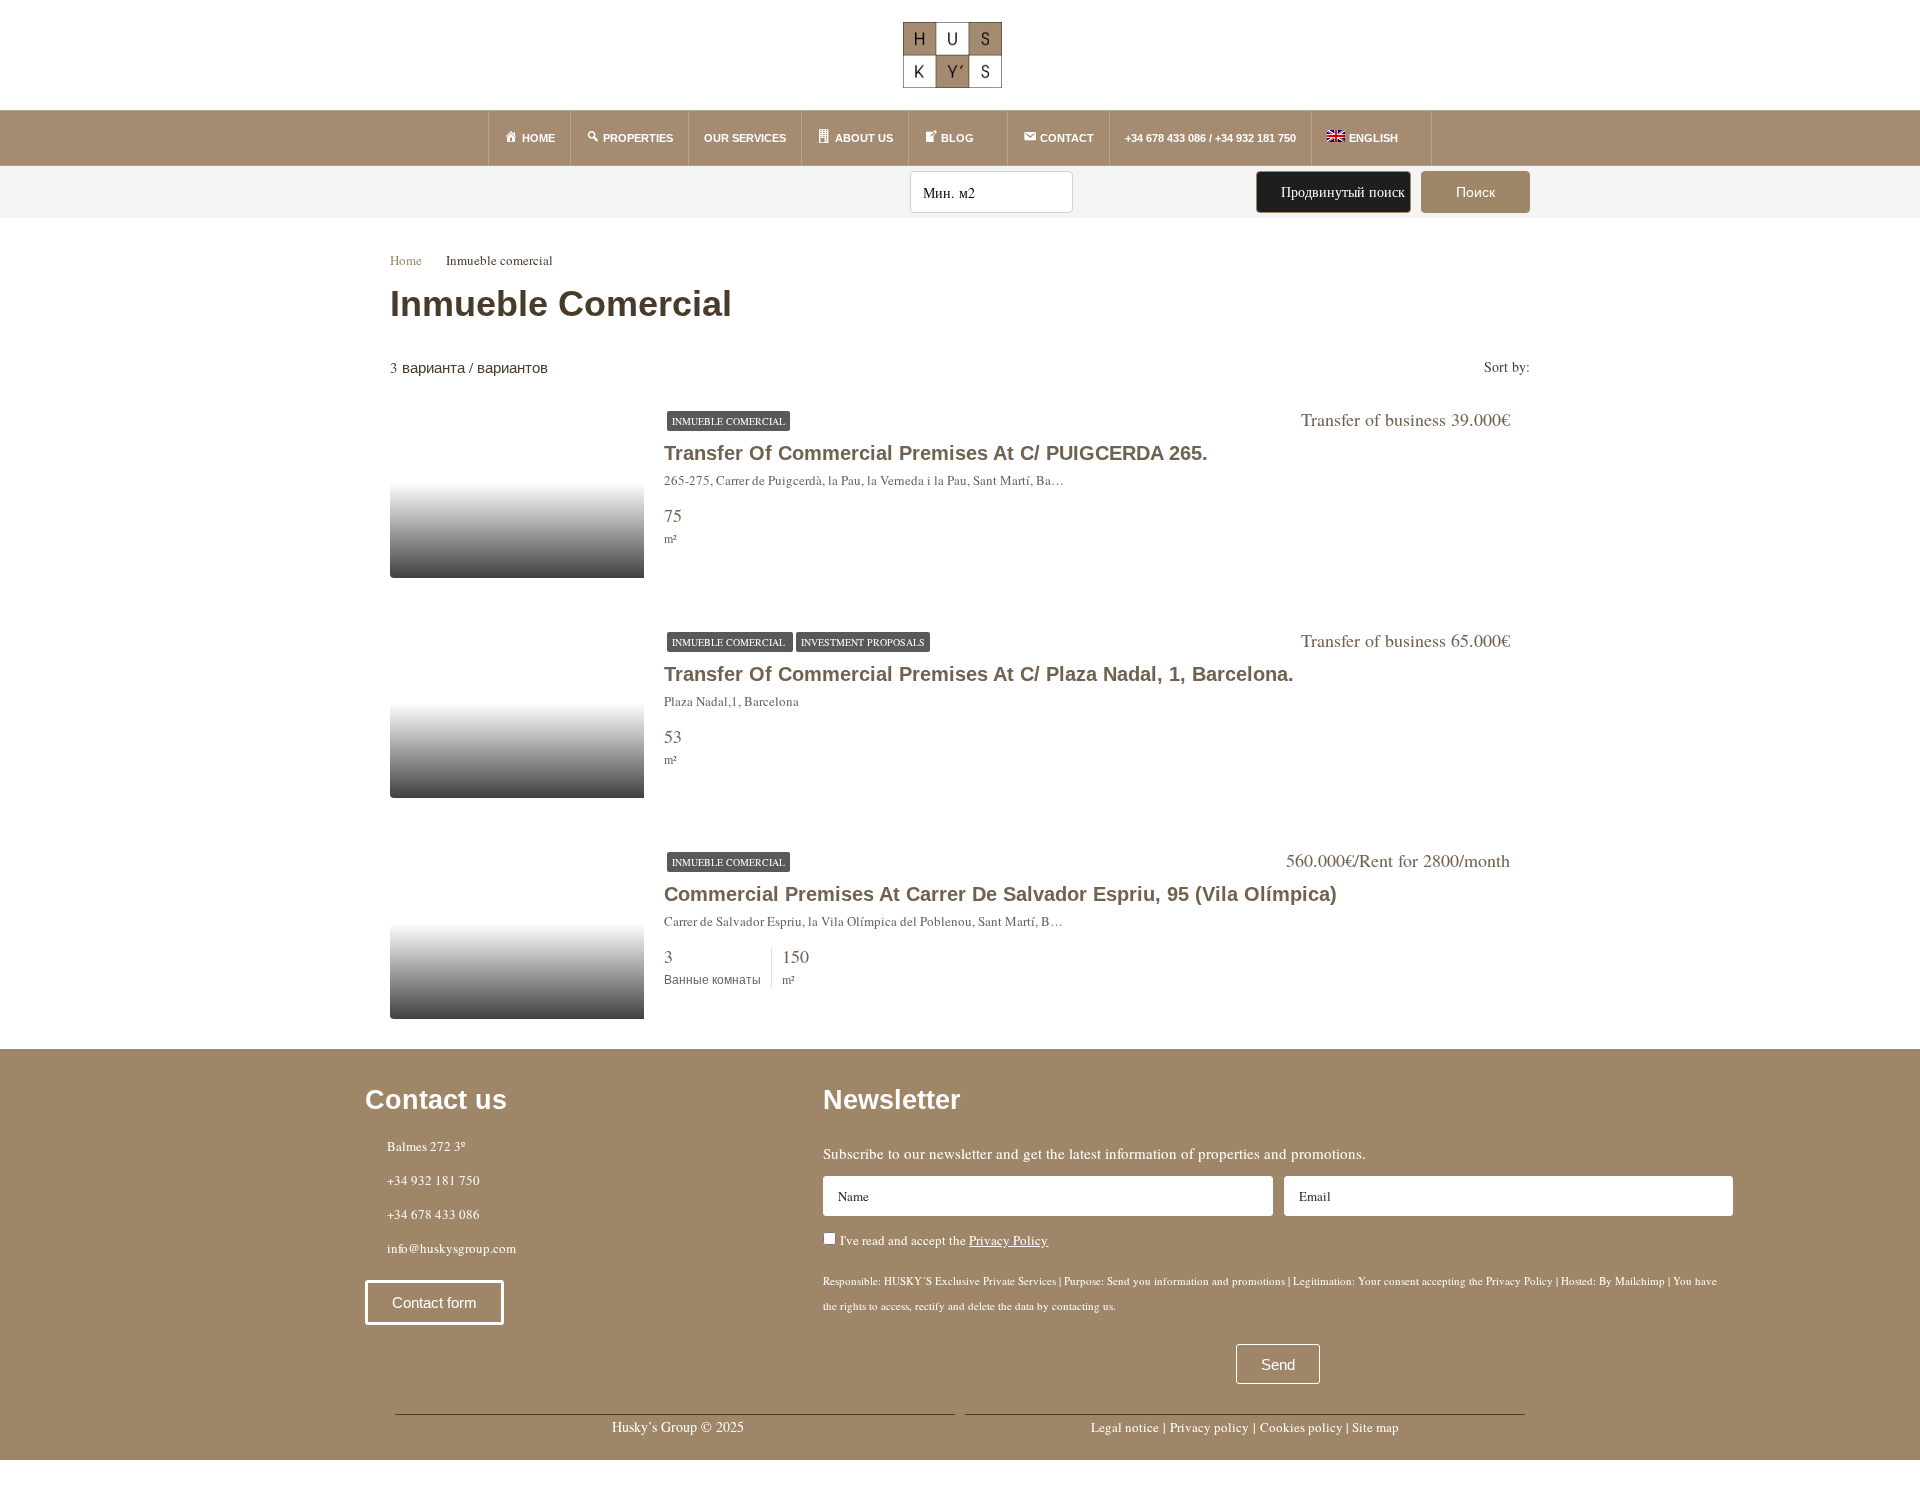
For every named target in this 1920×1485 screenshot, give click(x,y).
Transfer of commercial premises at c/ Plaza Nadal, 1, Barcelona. (979, 674)
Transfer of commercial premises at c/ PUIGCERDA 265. (936, 453)
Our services (745, 138)
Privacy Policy (1008, 1240)
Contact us (436, 1100)
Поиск (1475, 192)
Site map (1375, 1427)
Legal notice (1125, 1427)
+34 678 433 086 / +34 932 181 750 (1210, 138)
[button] (434, 1302)
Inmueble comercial (728, 421)
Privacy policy (1209, 1427)
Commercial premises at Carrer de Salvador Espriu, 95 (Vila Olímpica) (1000, 894)
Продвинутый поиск (1341, 191)
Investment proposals (863, 642)
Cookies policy (1301, 1427)
